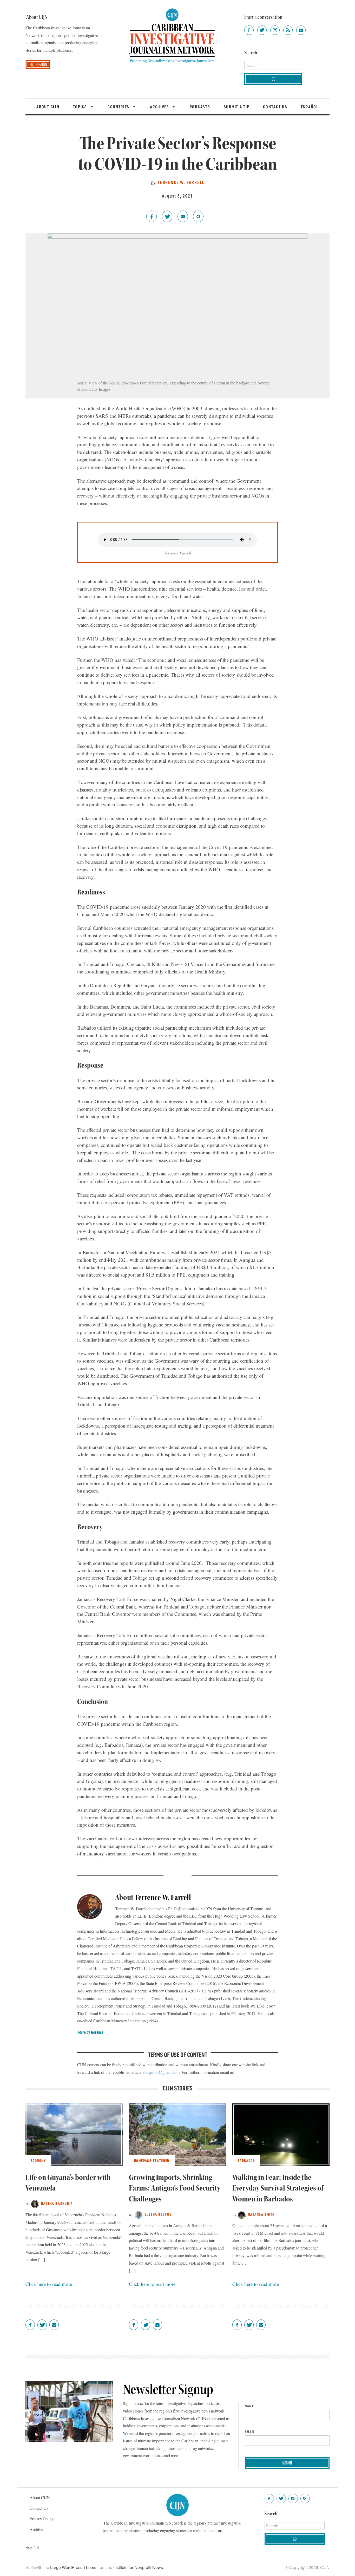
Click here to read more (49, 2284)
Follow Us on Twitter (281, 2499)
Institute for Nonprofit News (138, 2567)
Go (273, 79)
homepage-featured (152, 2160)
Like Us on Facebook (269, 2499)
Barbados (246, 2160)
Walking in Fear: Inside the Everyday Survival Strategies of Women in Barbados (278, 2188)
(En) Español (38, 64)
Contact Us (275, 107)
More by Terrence (91, 2032)
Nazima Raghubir (57, 2203)
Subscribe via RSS (305, 2499)
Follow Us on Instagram (293, 2499)
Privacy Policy (42, 2519)
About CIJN (48, 107)
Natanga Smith (261, 2214)
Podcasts (200, 107)
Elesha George (158, 2214)
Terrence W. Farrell (181, 182)
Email (250, 2432)
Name (249, 2406)
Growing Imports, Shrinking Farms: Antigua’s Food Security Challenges (175, 2188)
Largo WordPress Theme (73, 2567)
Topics (81, 107)
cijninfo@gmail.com (163, 2072)
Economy (38, 2160)
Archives (160, 107)
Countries (119, 107)
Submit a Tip (237, 107)
